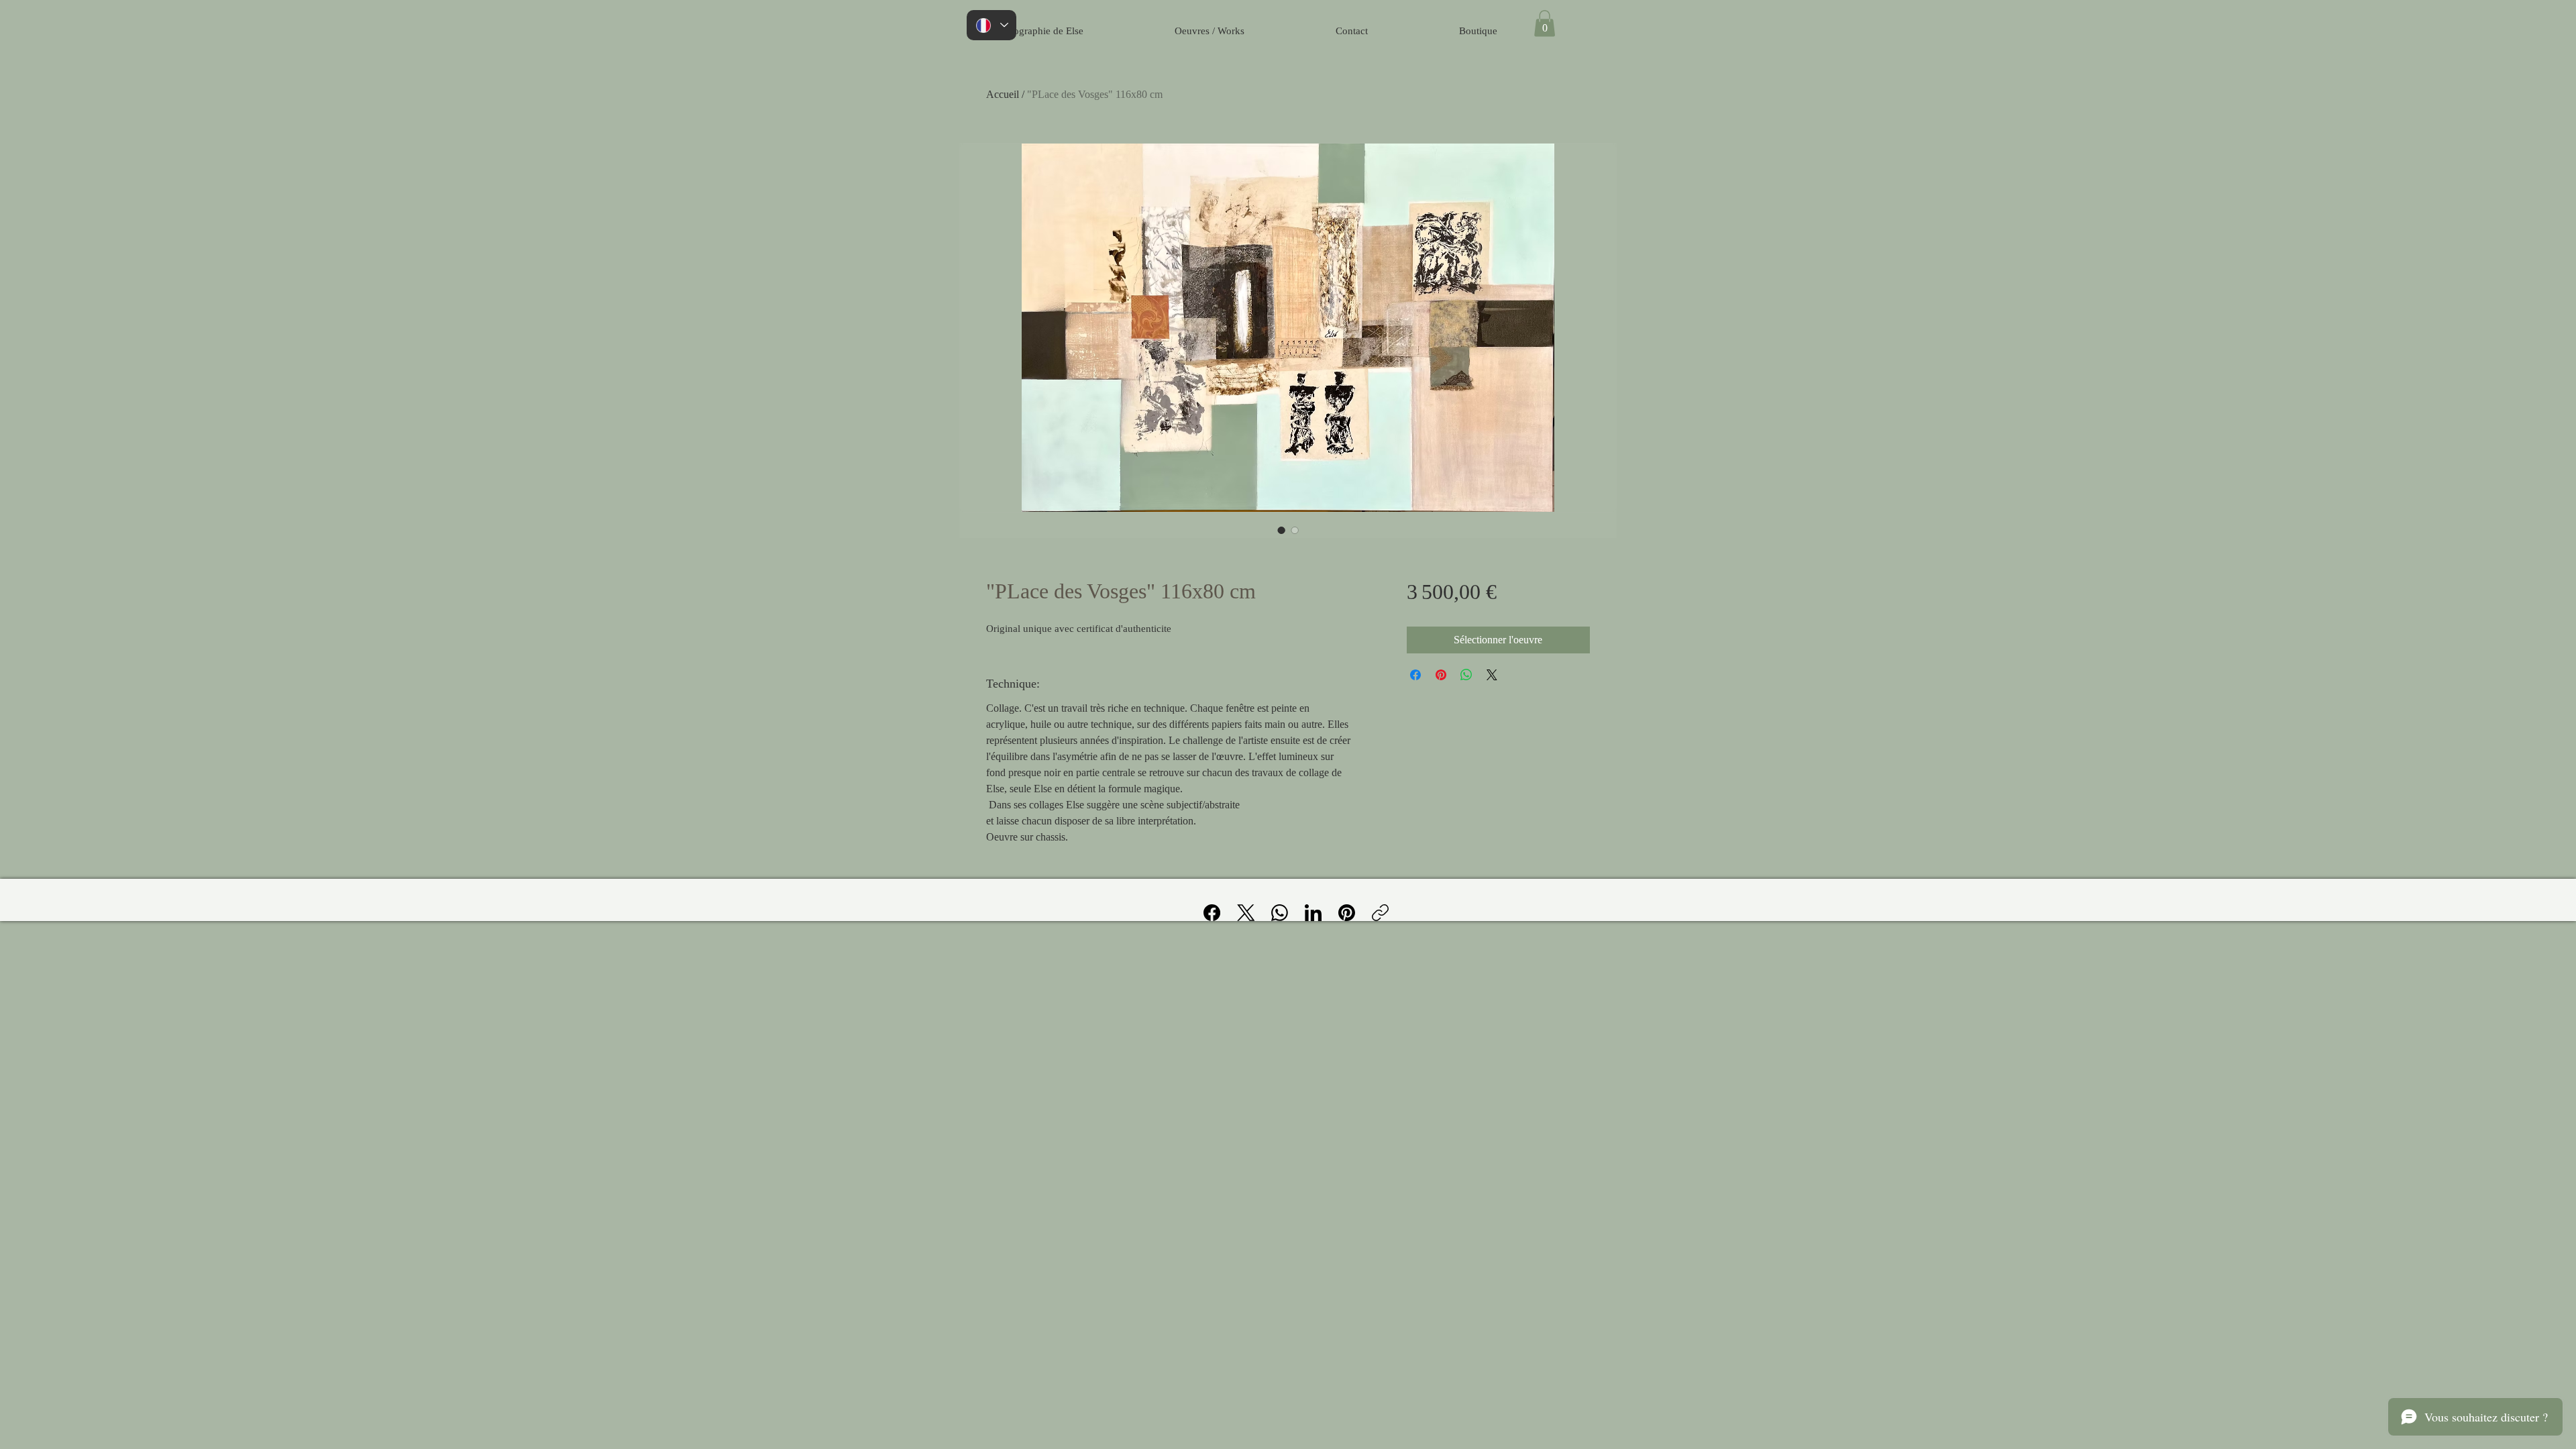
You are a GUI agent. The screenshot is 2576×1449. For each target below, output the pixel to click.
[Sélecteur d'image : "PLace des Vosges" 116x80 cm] (1281, 530)
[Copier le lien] (1380, 913)
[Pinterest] (1347, 913)
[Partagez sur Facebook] (1415, 675)
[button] (1545, 23)
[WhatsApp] (1280, 913)
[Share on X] (1492, 675)
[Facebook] (1212, 913)
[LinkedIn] (1313, 913)
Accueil (1003, 94)
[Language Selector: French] (991, 25)
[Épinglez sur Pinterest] (1441, 675)
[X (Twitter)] (1246, 913)
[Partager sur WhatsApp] (1466, 675)
